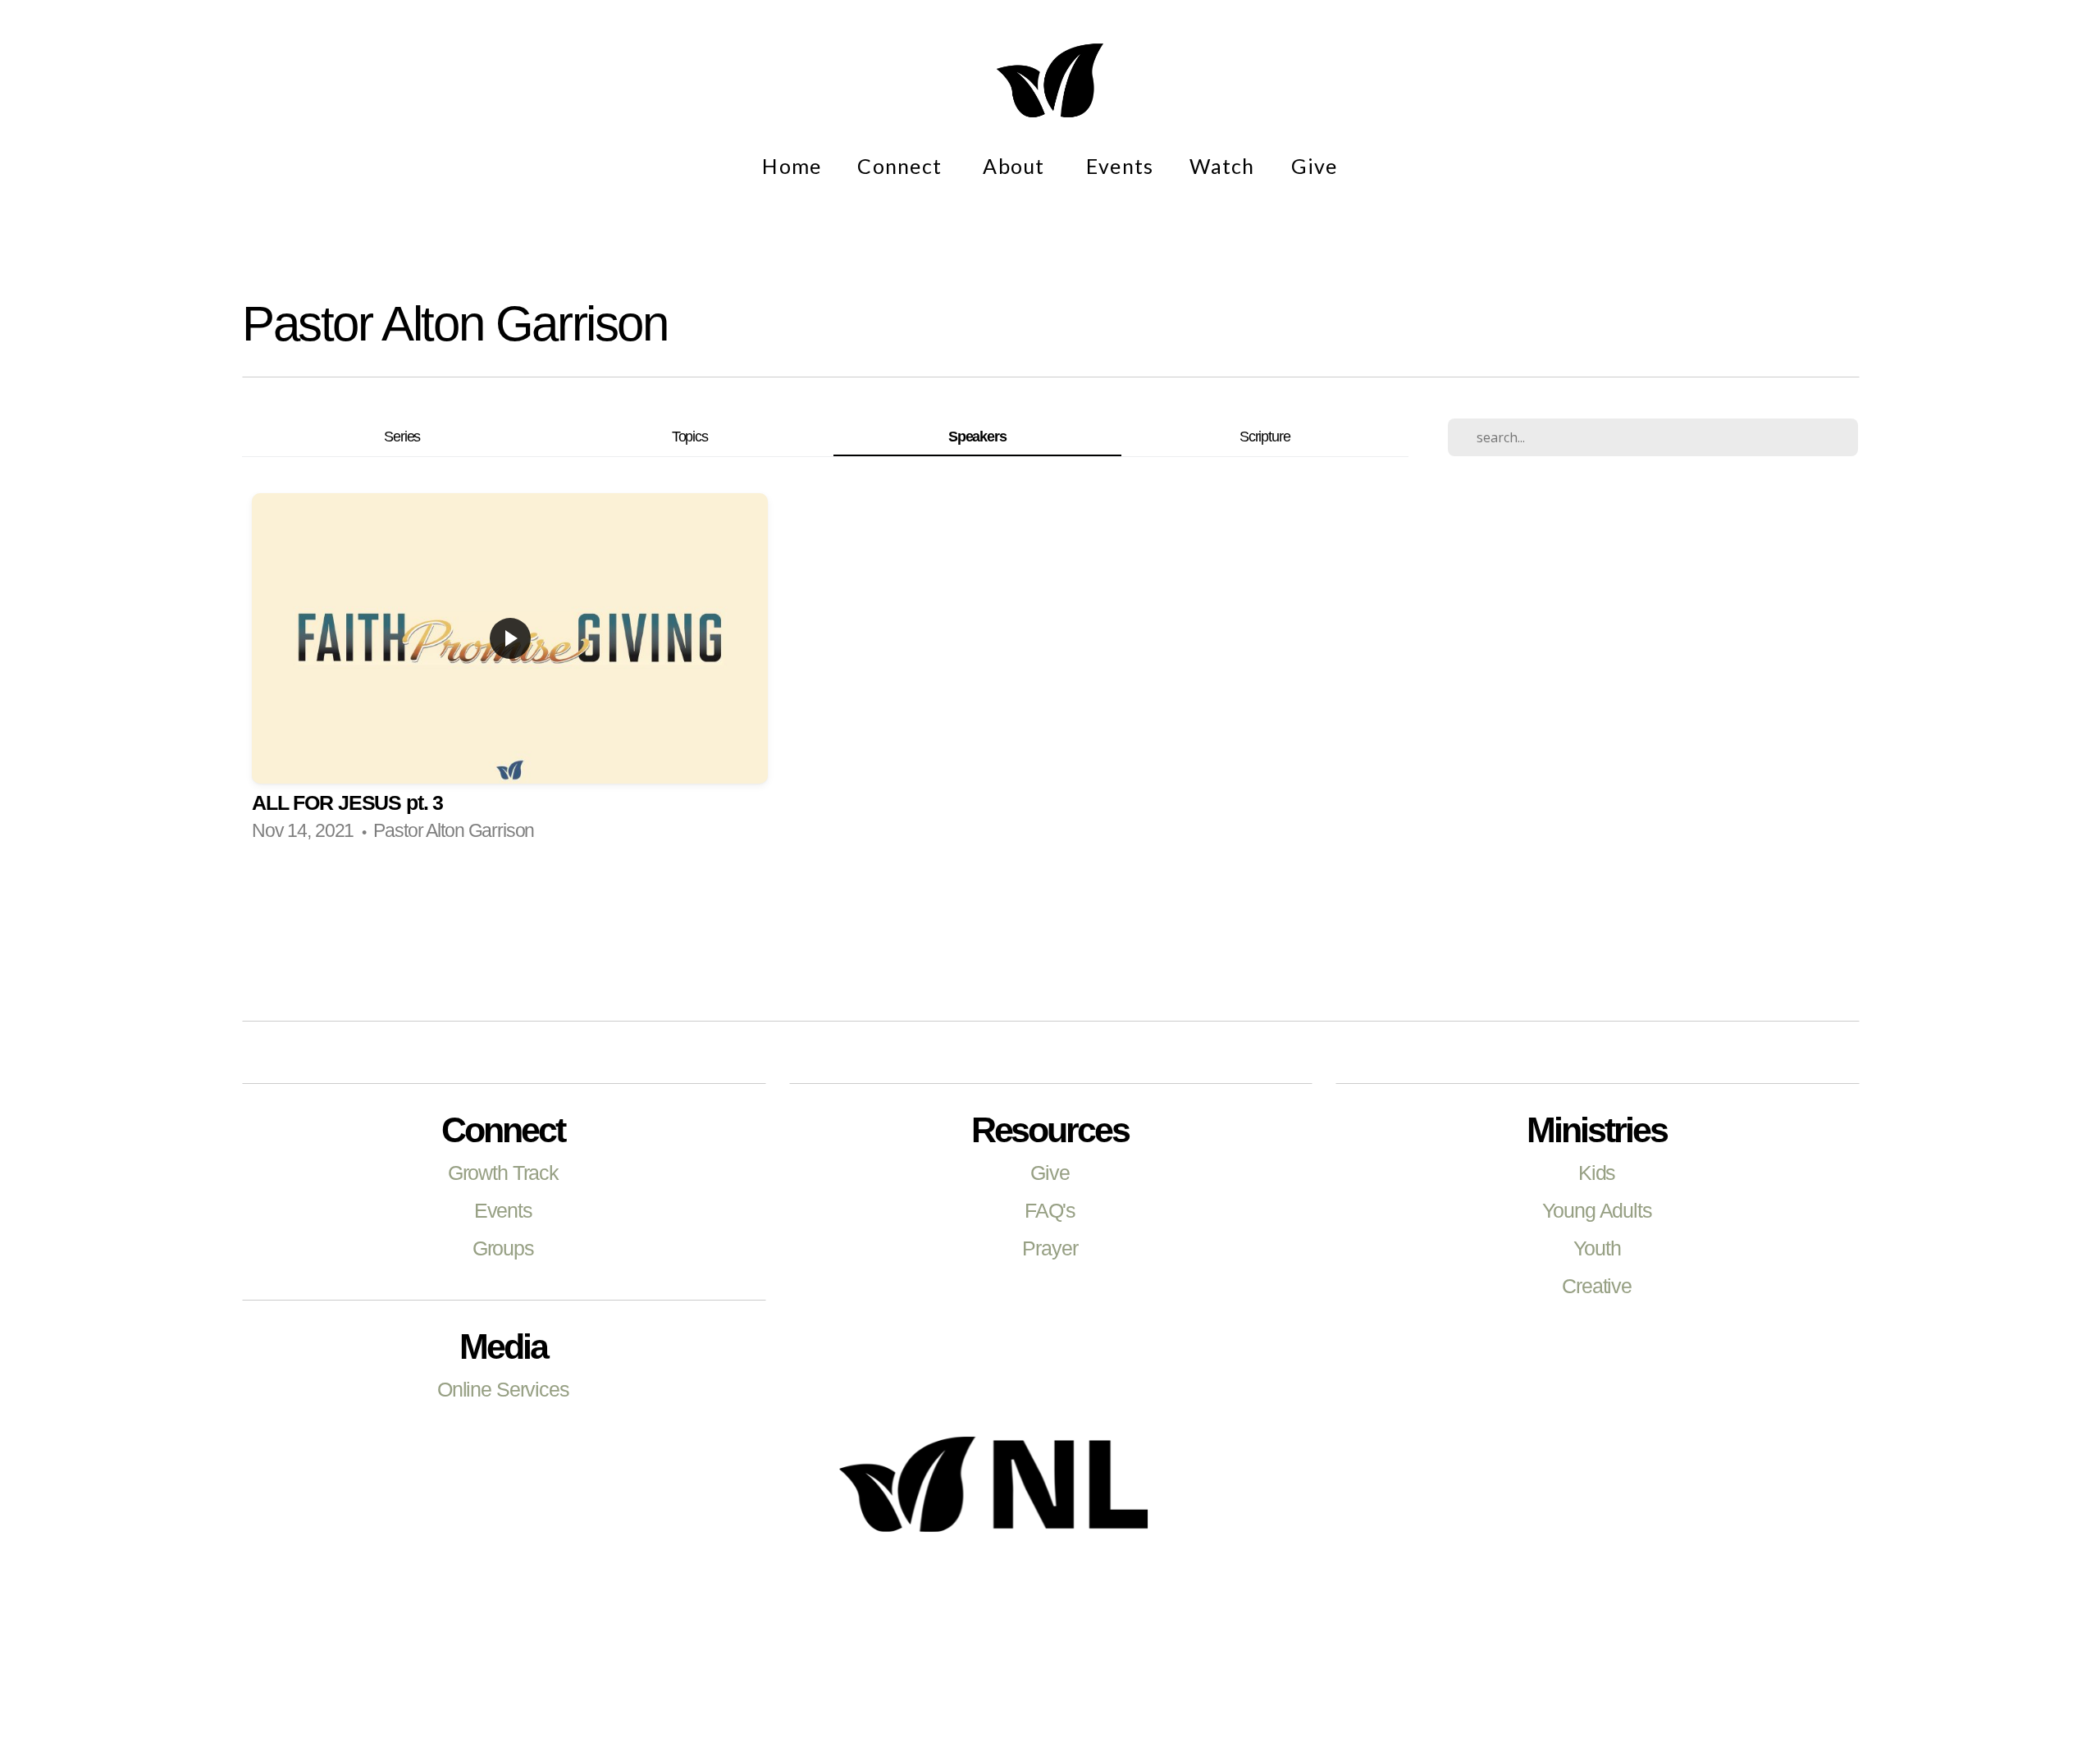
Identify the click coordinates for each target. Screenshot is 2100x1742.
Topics (690, 436)
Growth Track (503, 1173)
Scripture (1265, 436)
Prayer (1050, 1248)
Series (402, 436)
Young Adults (1597, 1210)
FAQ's (1050, 1210)
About (1016, 166)
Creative (1597, 1286)
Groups (503, 1248)
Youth (1597, 1248)
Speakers (977, 436)
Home (792, 166)
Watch (1222, 166)
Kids (1597, 1173)
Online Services (503, 1389)
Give (1315, 166)
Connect (902, 166)
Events (1120, 166)
